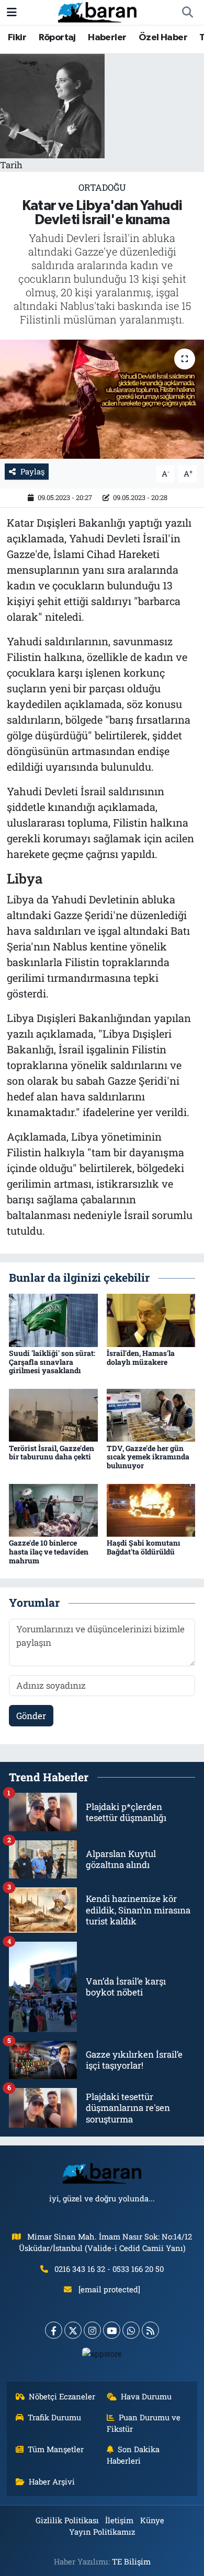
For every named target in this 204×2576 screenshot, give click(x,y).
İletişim (119, 2520)
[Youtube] (112, 2330)
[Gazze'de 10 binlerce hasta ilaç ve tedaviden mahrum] (53, 1509)
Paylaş (32, 471)
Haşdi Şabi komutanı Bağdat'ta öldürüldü (144, 1547)
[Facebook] (54, 2330)
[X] (73, 2330)
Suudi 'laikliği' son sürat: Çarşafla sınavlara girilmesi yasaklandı (52, 1362)
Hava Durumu (146, 2396)
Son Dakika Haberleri (133, 2455)
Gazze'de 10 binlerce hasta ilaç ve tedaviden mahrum (49, 1552)
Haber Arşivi (52, 2481)
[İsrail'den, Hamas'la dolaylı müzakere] (151, 1319)
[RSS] (150, 2330)
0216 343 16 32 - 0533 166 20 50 (109, 2269)
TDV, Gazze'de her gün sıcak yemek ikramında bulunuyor (148, 1457)
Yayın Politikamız (102, 2532)
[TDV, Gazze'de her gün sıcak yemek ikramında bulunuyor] (151, 1414)
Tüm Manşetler (56, 2449)
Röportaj (57, 38)
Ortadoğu (102, 187)
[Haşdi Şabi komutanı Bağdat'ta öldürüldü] (151, 1509)
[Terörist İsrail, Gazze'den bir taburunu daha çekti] (53, 1414)
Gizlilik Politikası (67, 2520)
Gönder (31, 1716)
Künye (152, 2520)
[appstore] (102, 2356)
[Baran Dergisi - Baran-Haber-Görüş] (97, 11)
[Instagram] (92, 2330)
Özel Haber (163, 38)
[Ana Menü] (12, 12)
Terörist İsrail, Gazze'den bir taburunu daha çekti (52, 1453)
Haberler (107, 38)
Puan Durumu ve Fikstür (144, 2423)
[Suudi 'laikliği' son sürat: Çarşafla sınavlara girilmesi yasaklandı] (53, 1319)
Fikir (17, 38)
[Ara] (187, 13)
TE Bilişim (131, 2561)
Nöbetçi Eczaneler (62, 2396)
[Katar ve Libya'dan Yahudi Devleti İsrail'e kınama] (102, 399)
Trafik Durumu (54, 2417)
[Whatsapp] (131, 2330)
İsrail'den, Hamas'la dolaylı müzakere (141, 1357)
